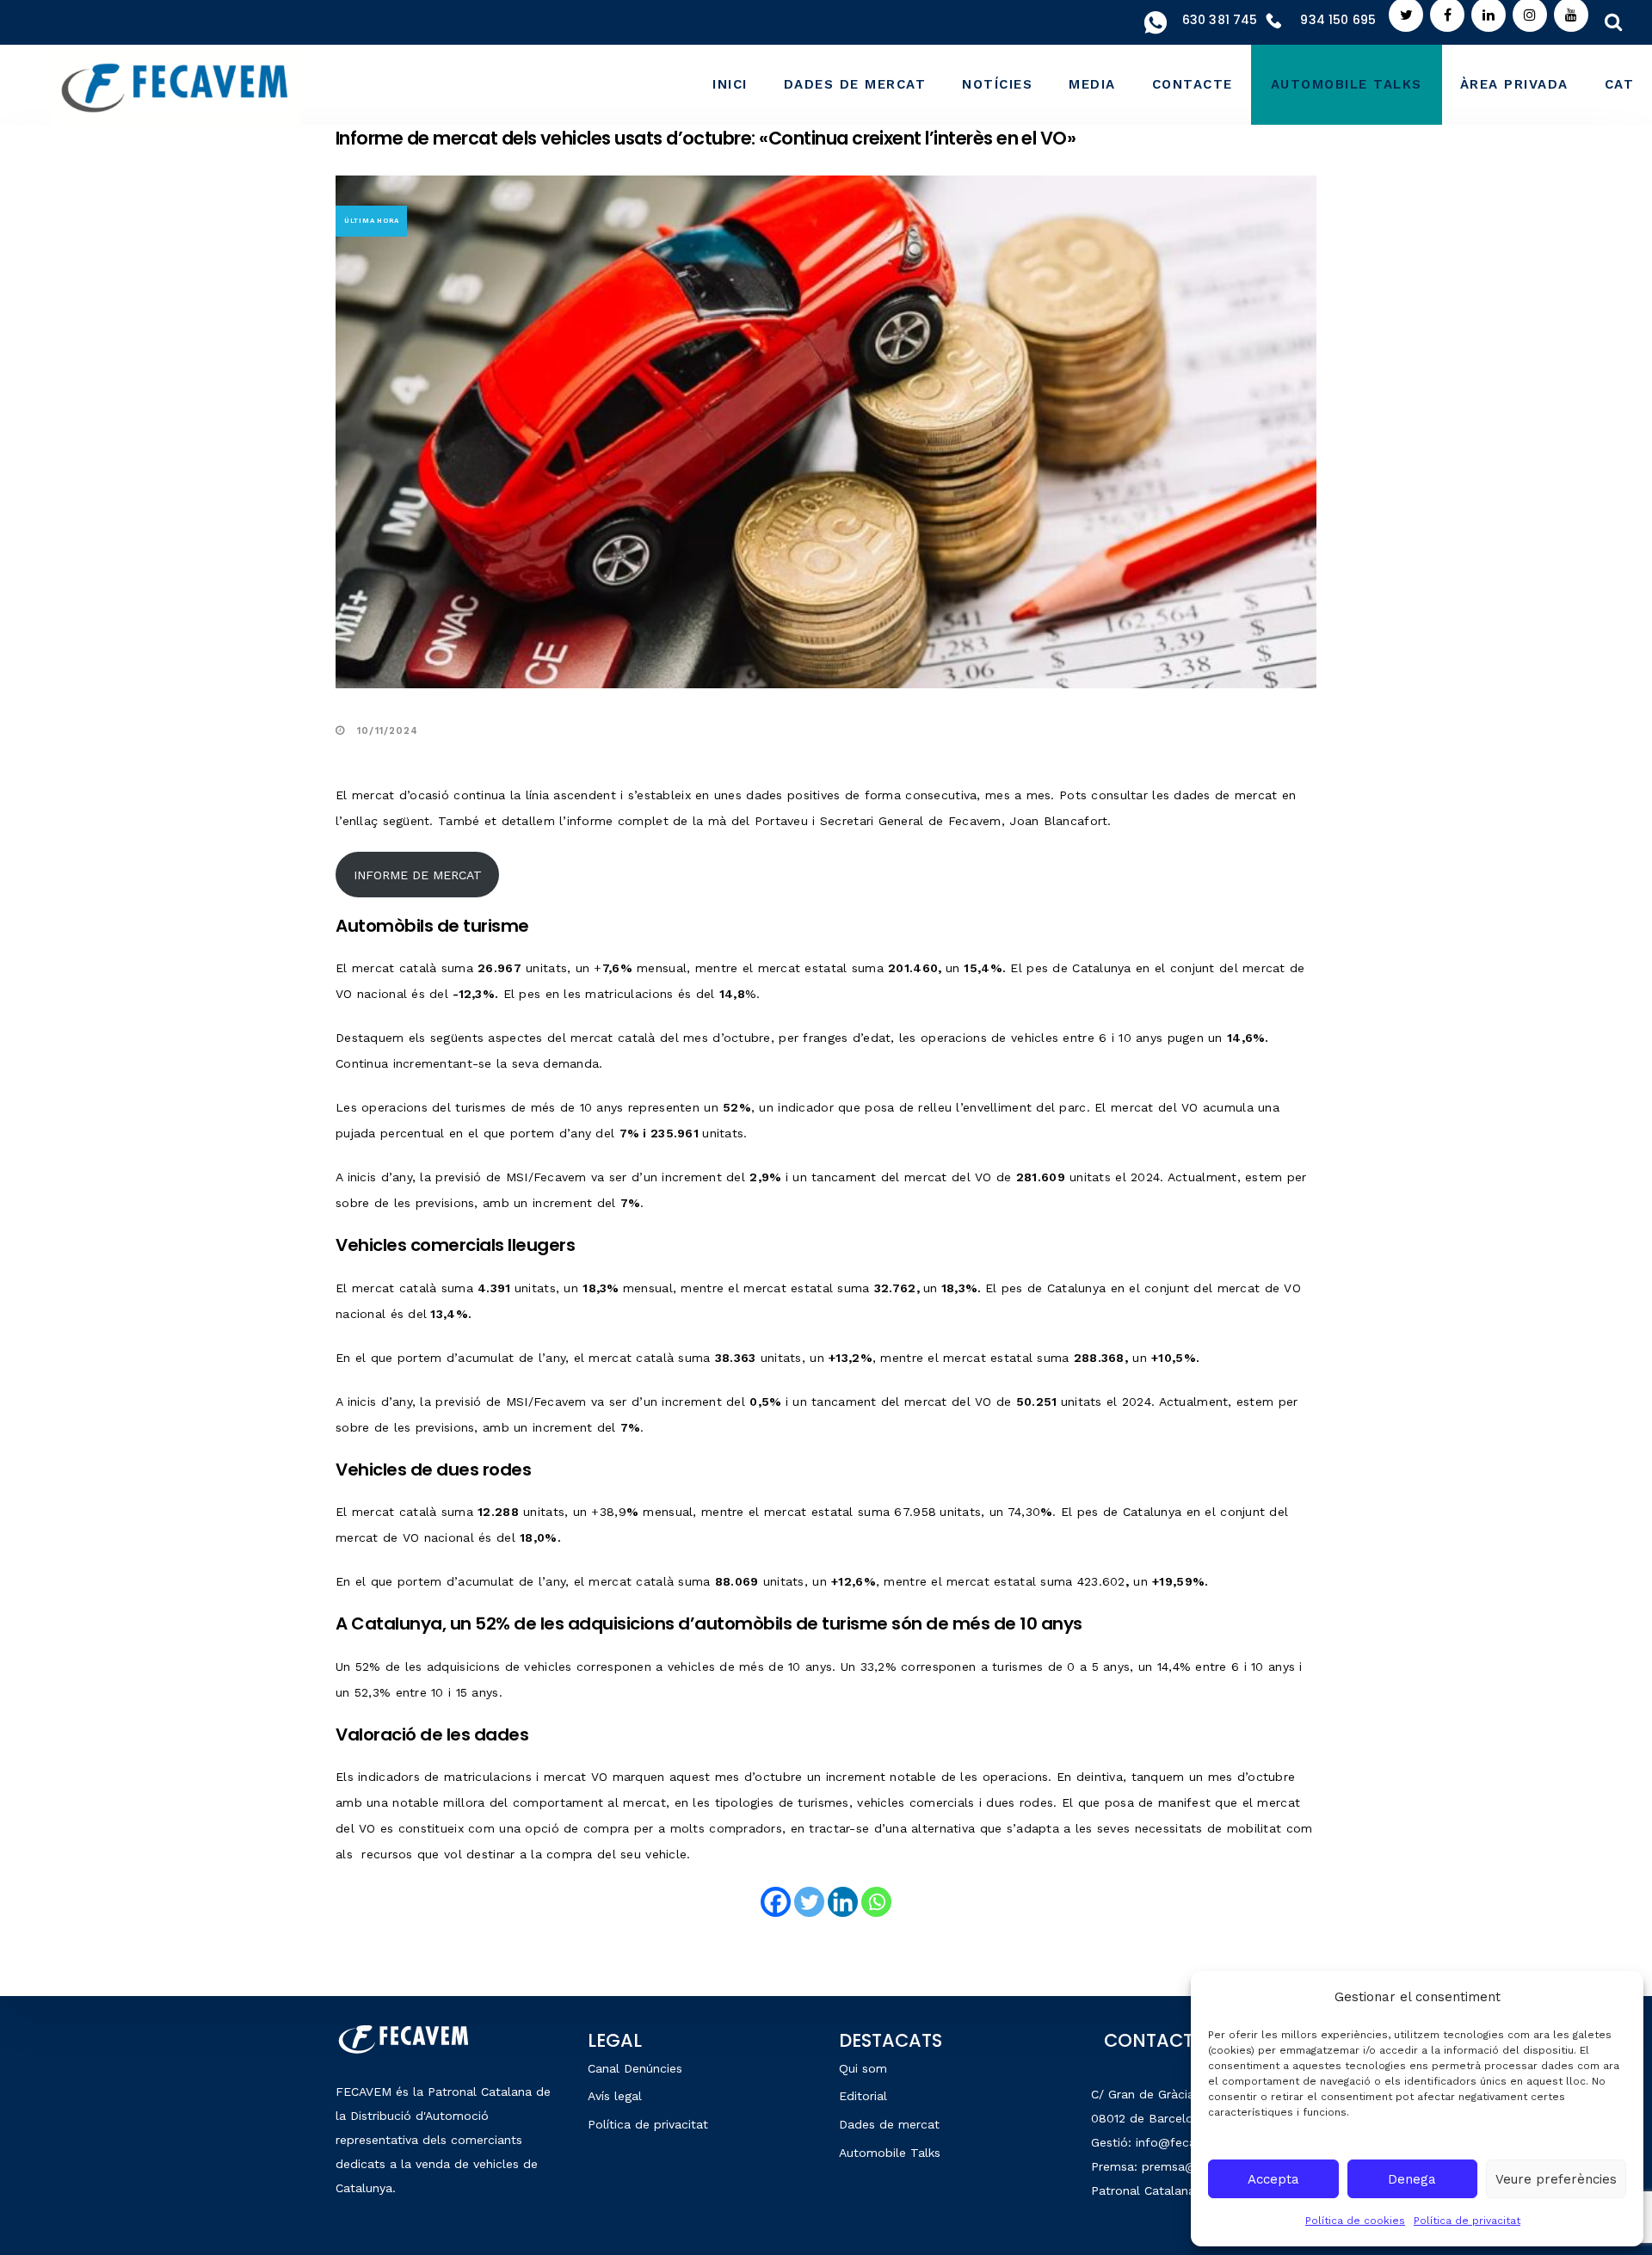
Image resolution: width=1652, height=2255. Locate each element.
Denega (1412, 2179)
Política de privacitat (1467, 2221)
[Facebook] (776, 1902)
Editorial (863, 2096)
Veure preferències (1556, 2179)
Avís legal (615, 2096)
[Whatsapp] (876, 1902)
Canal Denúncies (635, 2068)
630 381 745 (1220, 20)
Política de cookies (1355, 2221)
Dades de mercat (889, 2124)
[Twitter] (809, 1902)
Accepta (1273, 2179)
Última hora (372, 221)
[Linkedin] (843, 1902)
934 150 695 (1338, 20)
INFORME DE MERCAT (418, 875)
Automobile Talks (890, 2153)
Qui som (863, 2068)
